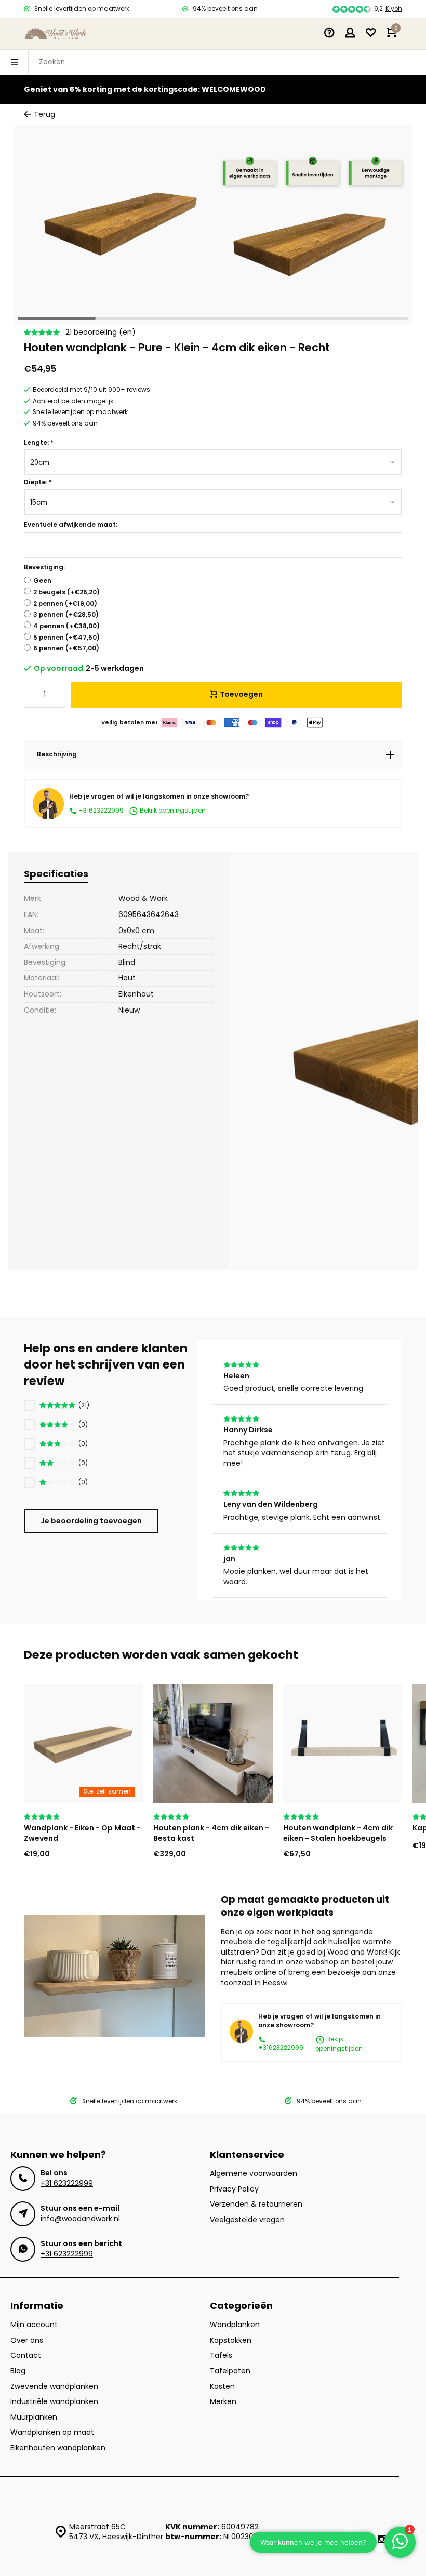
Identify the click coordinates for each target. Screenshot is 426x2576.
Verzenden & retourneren (256, 2204)
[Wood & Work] (55, 34)
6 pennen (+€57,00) (66, 648)
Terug (44, 115)
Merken (223, 2402)
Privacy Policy (234, 2189)
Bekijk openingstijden (172, 811)
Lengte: (39, 443)
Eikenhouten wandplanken (58, 2448)
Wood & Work (143, 898)
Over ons (27, 2340)
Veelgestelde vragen (247, 2220)
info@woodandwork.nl (80, 2219)
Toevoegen (241, 694)
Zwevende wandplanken (54, 2387)
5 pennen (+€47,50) (66, 638)
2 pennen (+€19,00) (65, 604)
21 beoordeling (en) (101, 332)
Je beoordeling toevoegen (91, 1521)
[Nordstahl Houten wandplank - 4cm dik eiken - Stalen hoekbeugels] (343, 1743)
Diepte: (38, 482)
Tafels (221, 2355)
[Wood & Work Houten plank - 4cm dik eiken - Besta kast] (213, 1743)
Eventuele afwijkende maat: (71, 525)
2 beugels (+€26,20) (66, 592)
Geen (42, 581)
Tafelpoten (230, 2371)
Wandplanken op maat (52, 2432)
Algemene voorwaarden (254, 2174)
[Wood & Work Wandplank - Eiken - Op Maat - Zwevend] (83, 1743)
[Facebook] (351, 2540)
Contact (26, 2355)
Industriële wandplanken (54, 2402)
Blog (18, 2371)
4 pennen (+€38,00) (66, 626)
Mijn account (34, 2325)
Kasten (222, 2387)
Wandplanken (235, 2325)
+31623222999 (100, 811)
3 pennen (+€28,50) (66, 615)
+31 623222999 (67, 2183)
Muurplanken (34, 2417)
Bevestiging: (44, 567)
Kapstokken (231, 2340)
